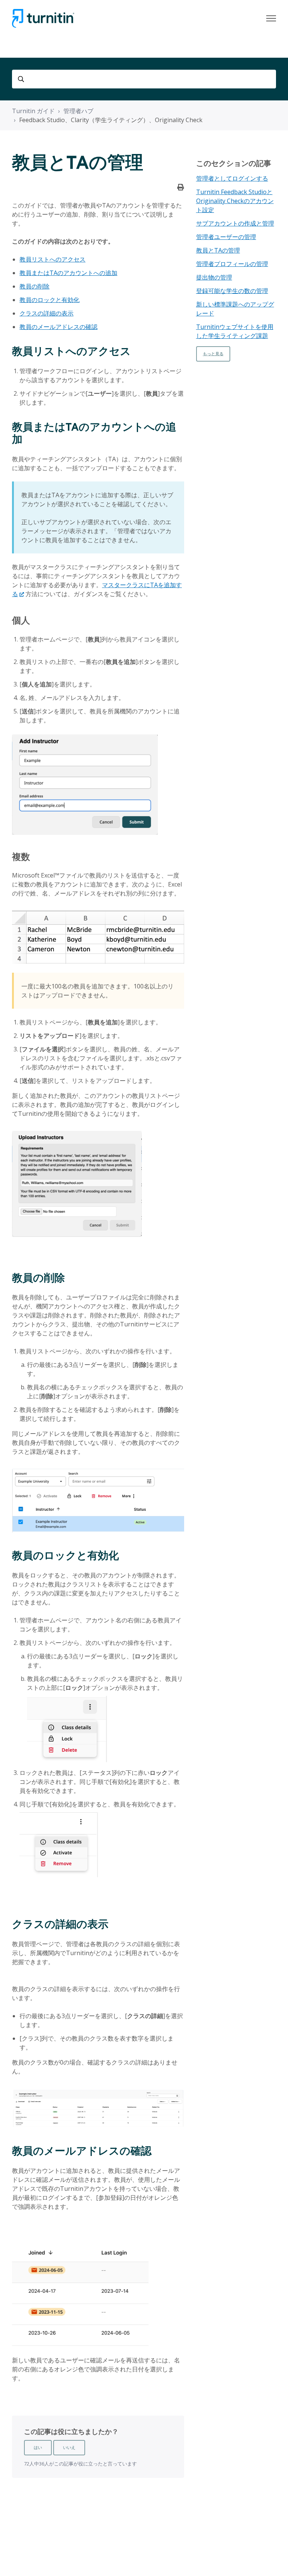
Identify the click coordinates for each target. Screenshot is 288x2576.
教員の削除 (34, 286)
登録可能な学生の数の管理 (232, 291)
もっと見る (213, 354)
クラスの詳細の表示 (46, 313)
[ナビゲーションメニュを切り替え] (271, 18)
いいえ (69, 2447)
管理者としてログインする (232, 178)
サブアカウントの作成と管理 (235, 223)
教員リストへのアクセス (52, 259)
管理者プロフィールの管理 (232, 264)
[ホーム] (43, 18)
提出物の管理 (214, 277)
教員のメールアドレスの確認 (58, 327)
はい (38, 2447)
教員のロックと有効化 (49, 300)
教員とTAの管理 (218, 250)
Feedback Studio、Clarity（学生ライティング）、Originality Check (111, 120)
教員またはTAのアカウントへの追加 (68, 273)
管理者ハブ (78, 111)
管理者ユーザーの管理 (226, 237)
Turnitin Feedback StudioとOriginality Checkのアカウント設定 (235, 201)
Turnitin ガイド (33, 111)
